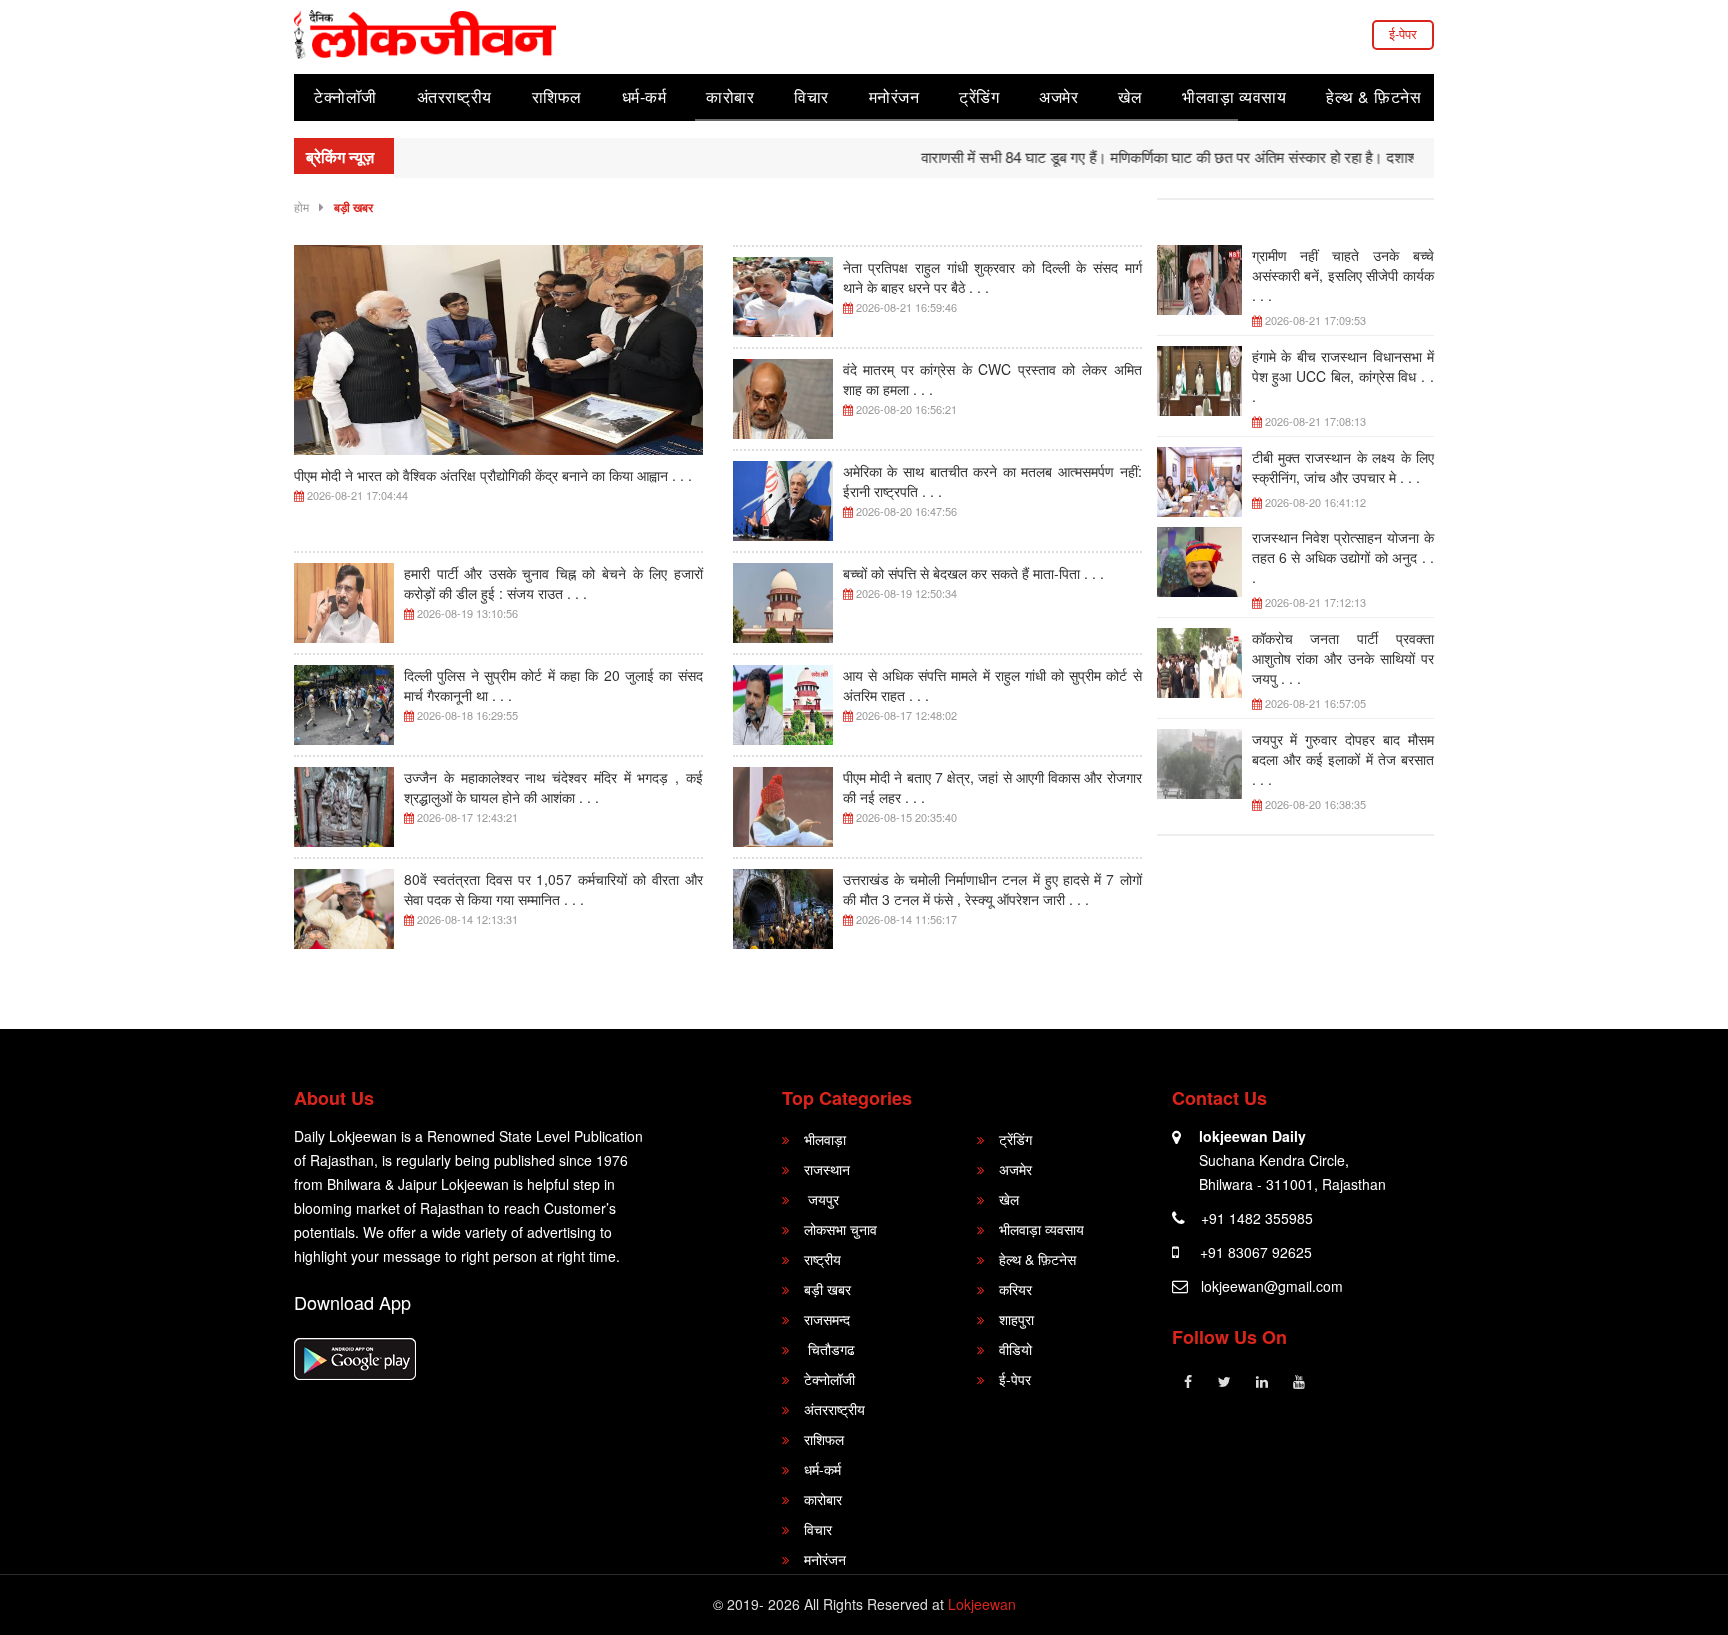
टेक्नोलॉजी (345, 96)
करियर (1015, 1289)
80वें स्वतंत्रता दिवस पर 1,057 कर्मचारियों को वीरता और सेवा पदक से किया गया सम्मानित (553, 889)
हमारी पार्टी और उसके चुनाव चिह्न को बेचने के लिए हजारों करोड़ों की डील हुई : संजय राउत (553, 583)
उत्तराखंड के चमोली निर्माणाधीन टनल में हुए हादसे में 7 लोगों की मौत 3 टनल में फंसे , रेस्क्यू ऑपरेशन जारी (992, 889)
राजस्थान (827, 1169)
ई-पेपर (1403, 33)
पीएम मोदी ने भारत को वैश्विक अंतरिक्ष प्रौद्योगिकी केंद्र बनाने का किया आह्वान (493, 475)
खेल (1130, 96)
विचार (811, 96)
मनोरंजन (894, 96)
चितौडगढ (829, 1349)
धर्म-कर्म (644, 96)
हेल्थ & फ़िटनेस (1373, 96)
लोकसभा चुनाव (840, 1229)
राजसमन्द (827, 1319)
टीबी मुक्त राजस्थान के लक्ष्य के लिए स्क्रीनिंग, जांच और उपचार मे (1343, 467)
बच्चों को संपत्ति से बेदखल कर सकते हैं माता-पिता (973, 573)
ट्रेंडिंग (979, 96)
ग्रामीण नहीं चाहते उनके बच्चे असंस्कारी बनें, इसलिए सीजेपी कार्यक (1343, 275)
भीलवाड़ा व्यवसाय (1234, 96)
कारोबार (730, 96)
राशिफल (557, 96)
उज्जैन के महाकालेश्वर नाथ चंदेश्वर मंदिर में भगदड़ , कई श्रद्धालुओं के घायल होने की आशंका (553, 787)
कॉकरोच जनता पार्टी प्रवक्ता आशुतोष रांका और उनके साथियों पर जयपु (1343, 658)
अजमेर (1058, 96)
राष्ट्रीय (822, 1259)
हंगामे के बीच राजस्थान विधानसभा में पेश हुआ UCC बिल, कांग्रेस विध (1343, 376)
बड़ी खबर (353, 207)
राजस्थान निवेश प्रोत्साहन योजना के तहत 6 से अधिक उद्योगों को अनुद (1343, 557)
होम (301, 206)
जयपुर (821, 1199)
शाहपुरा (1016, 1319)
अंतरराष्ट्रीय (454, 96)
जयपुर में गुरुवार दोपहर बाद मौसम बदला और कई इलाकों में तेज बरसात (1343, 759)
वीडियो (1015, 1349)
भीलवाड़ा (825, 1139)
